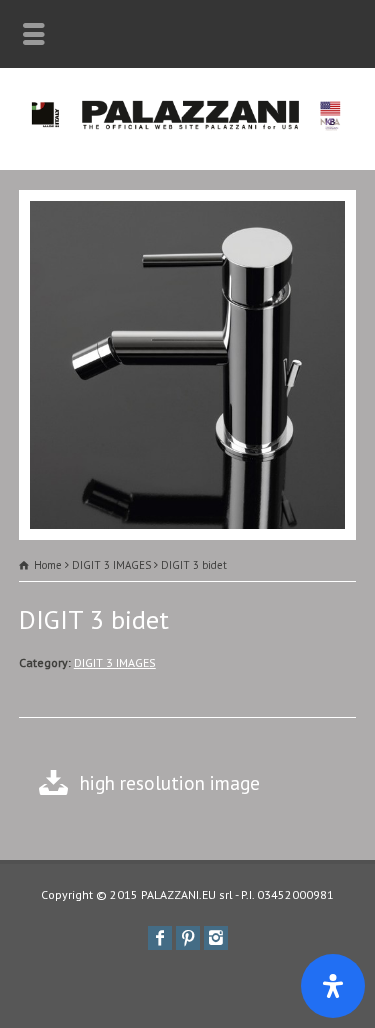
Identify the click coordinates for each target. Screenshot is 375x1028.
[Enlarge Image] (188, 204)
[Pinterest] (188, 938)
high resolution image (170, 782)
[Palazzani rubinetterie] (187, 126)
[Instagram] (216, 938)
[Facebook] (160, 938)
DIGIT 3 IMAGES (115, 662)
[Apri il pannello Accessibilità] (333, 986)
